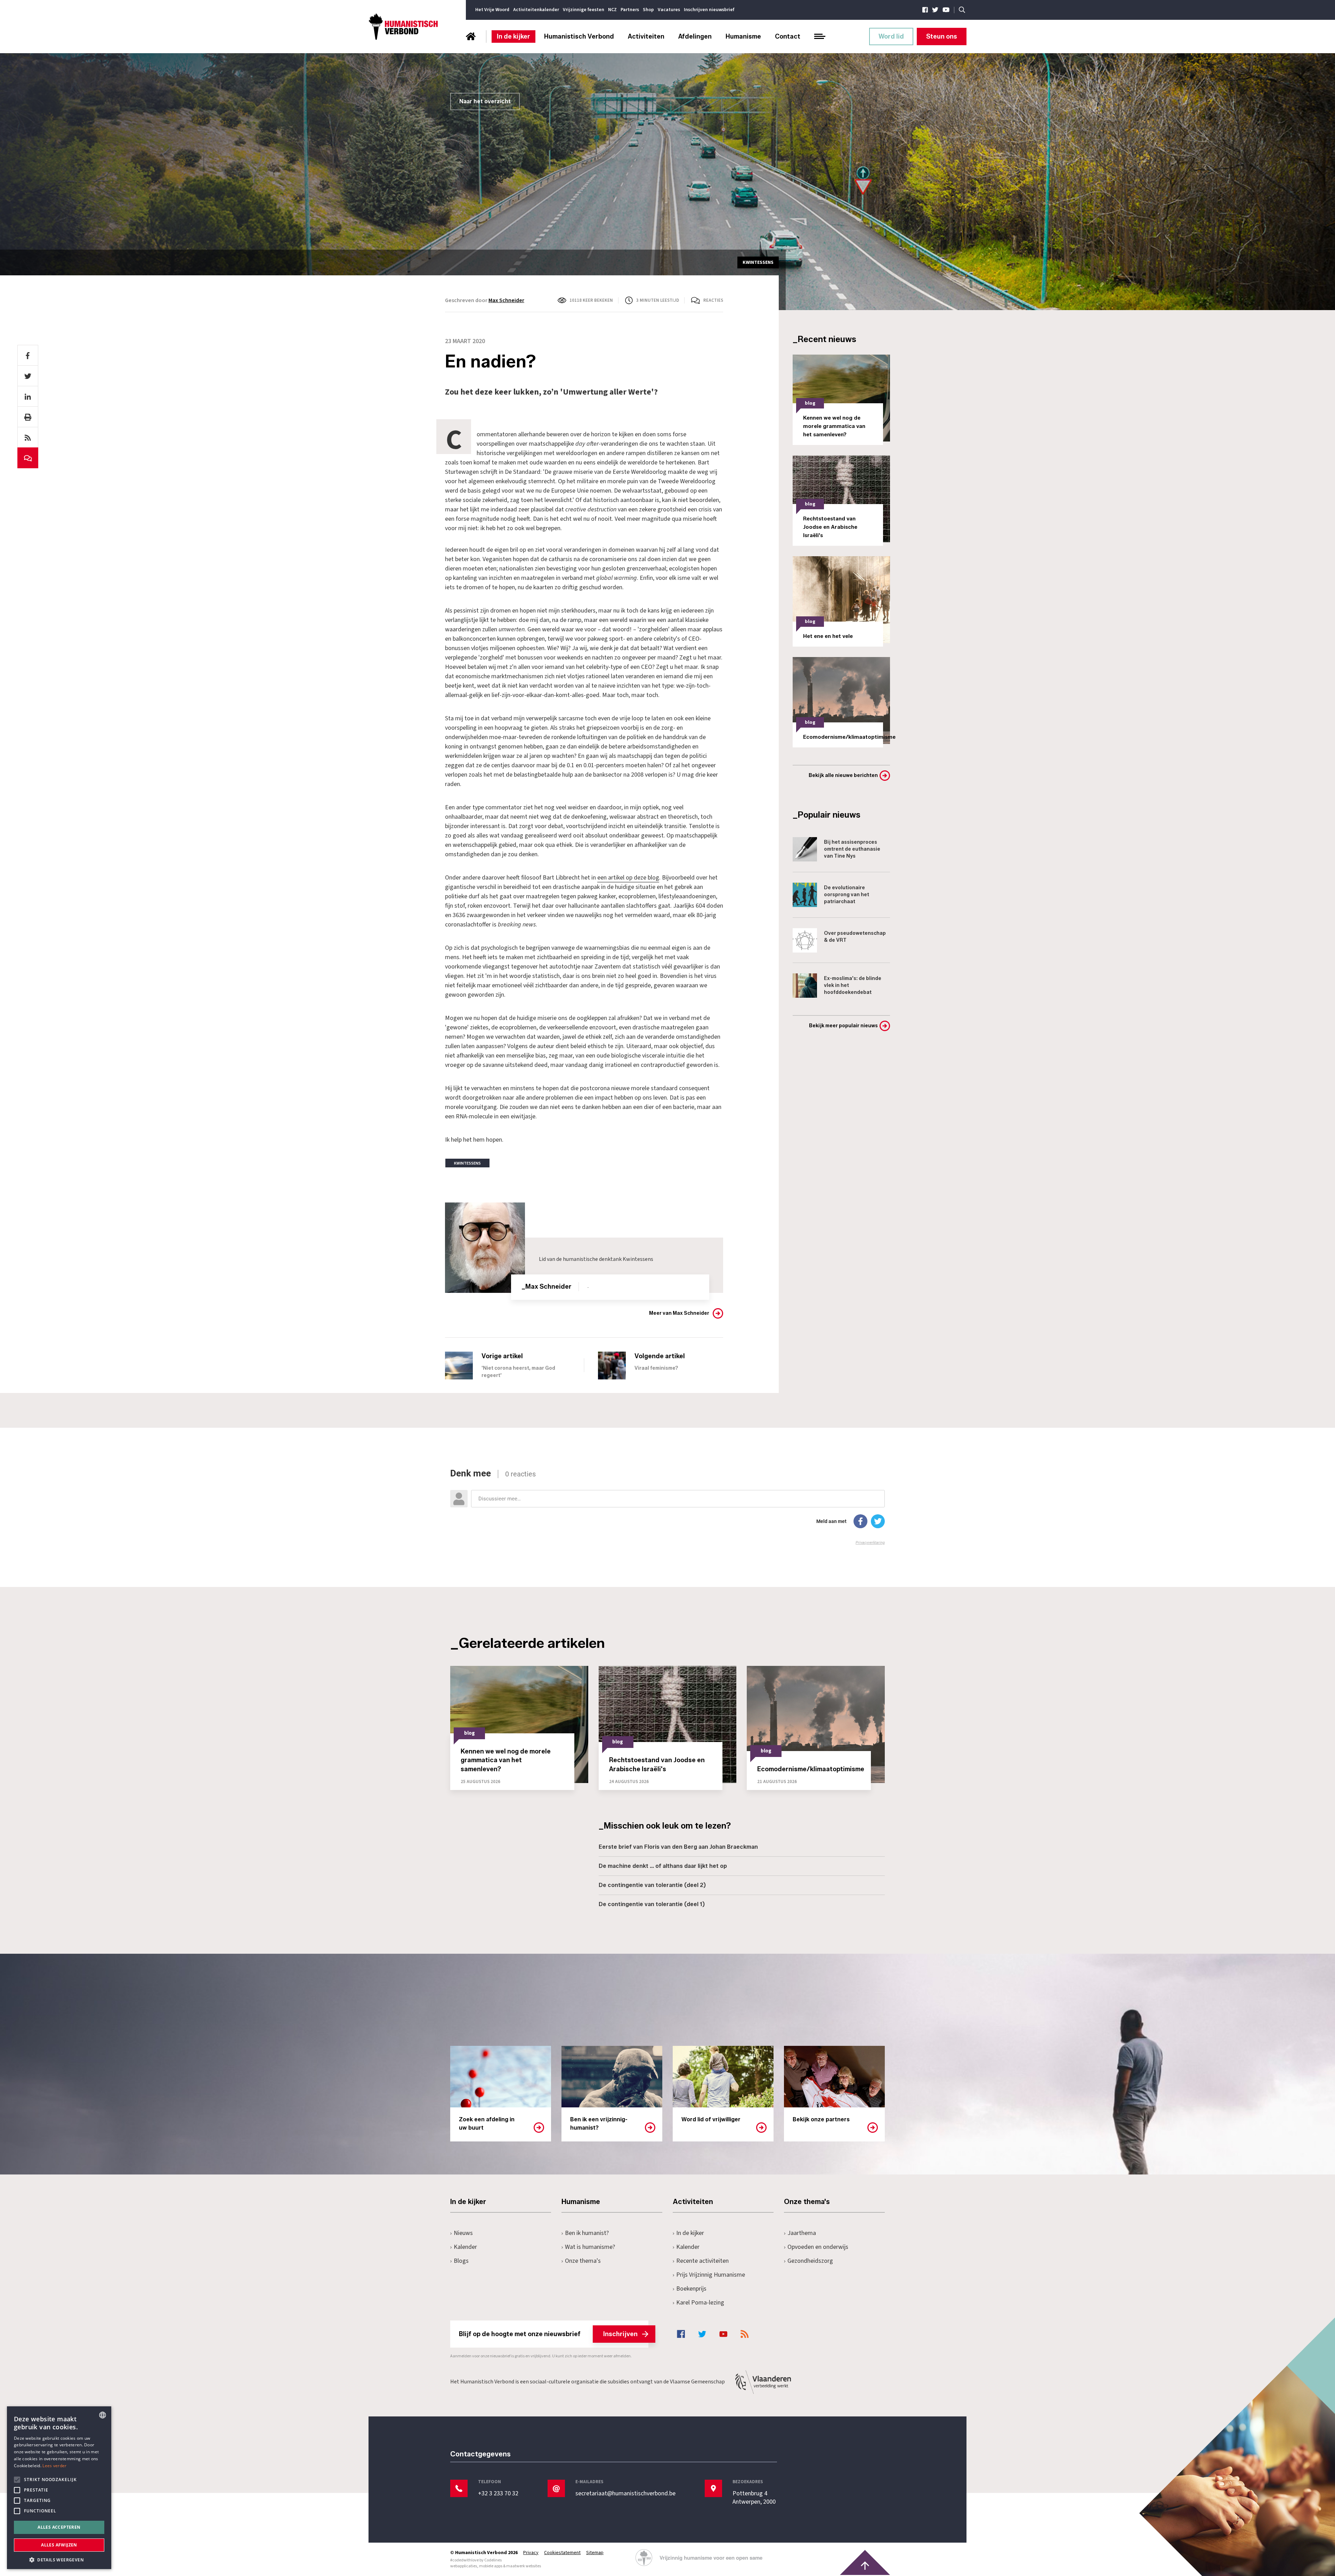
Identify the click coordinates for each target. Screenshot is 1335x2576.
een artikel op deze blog (628, 878)
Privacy (531, 2553)
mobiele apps (491, 2566)
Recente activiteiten (702, 2261)
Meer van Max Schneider (679, 1313)
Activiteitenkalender (536, 10)
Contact (788, 37)
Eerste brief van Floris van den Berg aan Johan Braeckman (678, 1847)
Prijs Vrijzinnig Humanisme (711, 2275)
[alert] (59, 2488)
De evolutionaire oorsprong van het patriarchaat (847, 895)
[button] (59, 2559)
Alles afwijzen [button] (59, 2545)
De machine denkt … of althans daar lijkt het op (663, 1866)
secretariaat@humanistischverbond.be (625, 2494)
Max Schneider (506, 300)
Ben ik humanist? (587, 2233)
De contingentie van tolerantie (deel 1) (652, 1904)
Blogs (461, 2261)
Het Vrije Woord (492, 10)
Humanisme (743, 37)
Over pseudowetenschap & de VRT (855, 937)
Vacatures (669, 10)
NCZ (612, 10)
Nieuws (463, 2233)
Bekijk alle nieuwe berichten (843, 775)
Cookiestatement (562, 2553)
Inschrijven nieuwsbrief (709, 10)
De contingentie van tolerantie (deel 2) (652, 1885)
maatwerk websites (524, 2566)
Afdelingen (695, 37)
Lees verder (54, 2466)
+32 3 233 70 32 (498, 2494)
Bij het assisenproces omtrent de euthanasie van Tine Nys (852, 849)
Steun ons (942, 37)
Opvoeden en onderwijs (818, 2247)
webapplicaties (464, 2566)
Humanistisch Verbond (579, 37)
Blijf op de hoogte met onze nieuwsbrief (548, 2334)
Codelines (493, 2560)
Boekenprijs (691, 2289)
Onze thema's (583, 2261)
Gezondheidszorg (810, 2261)
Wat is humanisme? (590, 2247)
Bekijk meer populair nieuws (843, 1026)
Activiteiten (646, 37)
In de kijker (513, 37)
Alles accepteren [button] (59, 2527)
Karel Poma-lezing (700, 2303)
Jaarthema (802, 2233)
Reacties (713, 300)
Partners (630, 10)
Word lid (891, 37)
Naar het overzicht (485, 101)
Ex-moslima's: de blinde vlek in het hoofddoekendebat (853, 985)
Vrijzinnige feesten (584, 10)
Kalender (465, 2247)
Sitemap (595, 2553)
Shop (648, 10)
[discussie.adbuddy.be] (667, 1507)
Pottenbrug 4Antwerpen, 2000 (754, 2498)
